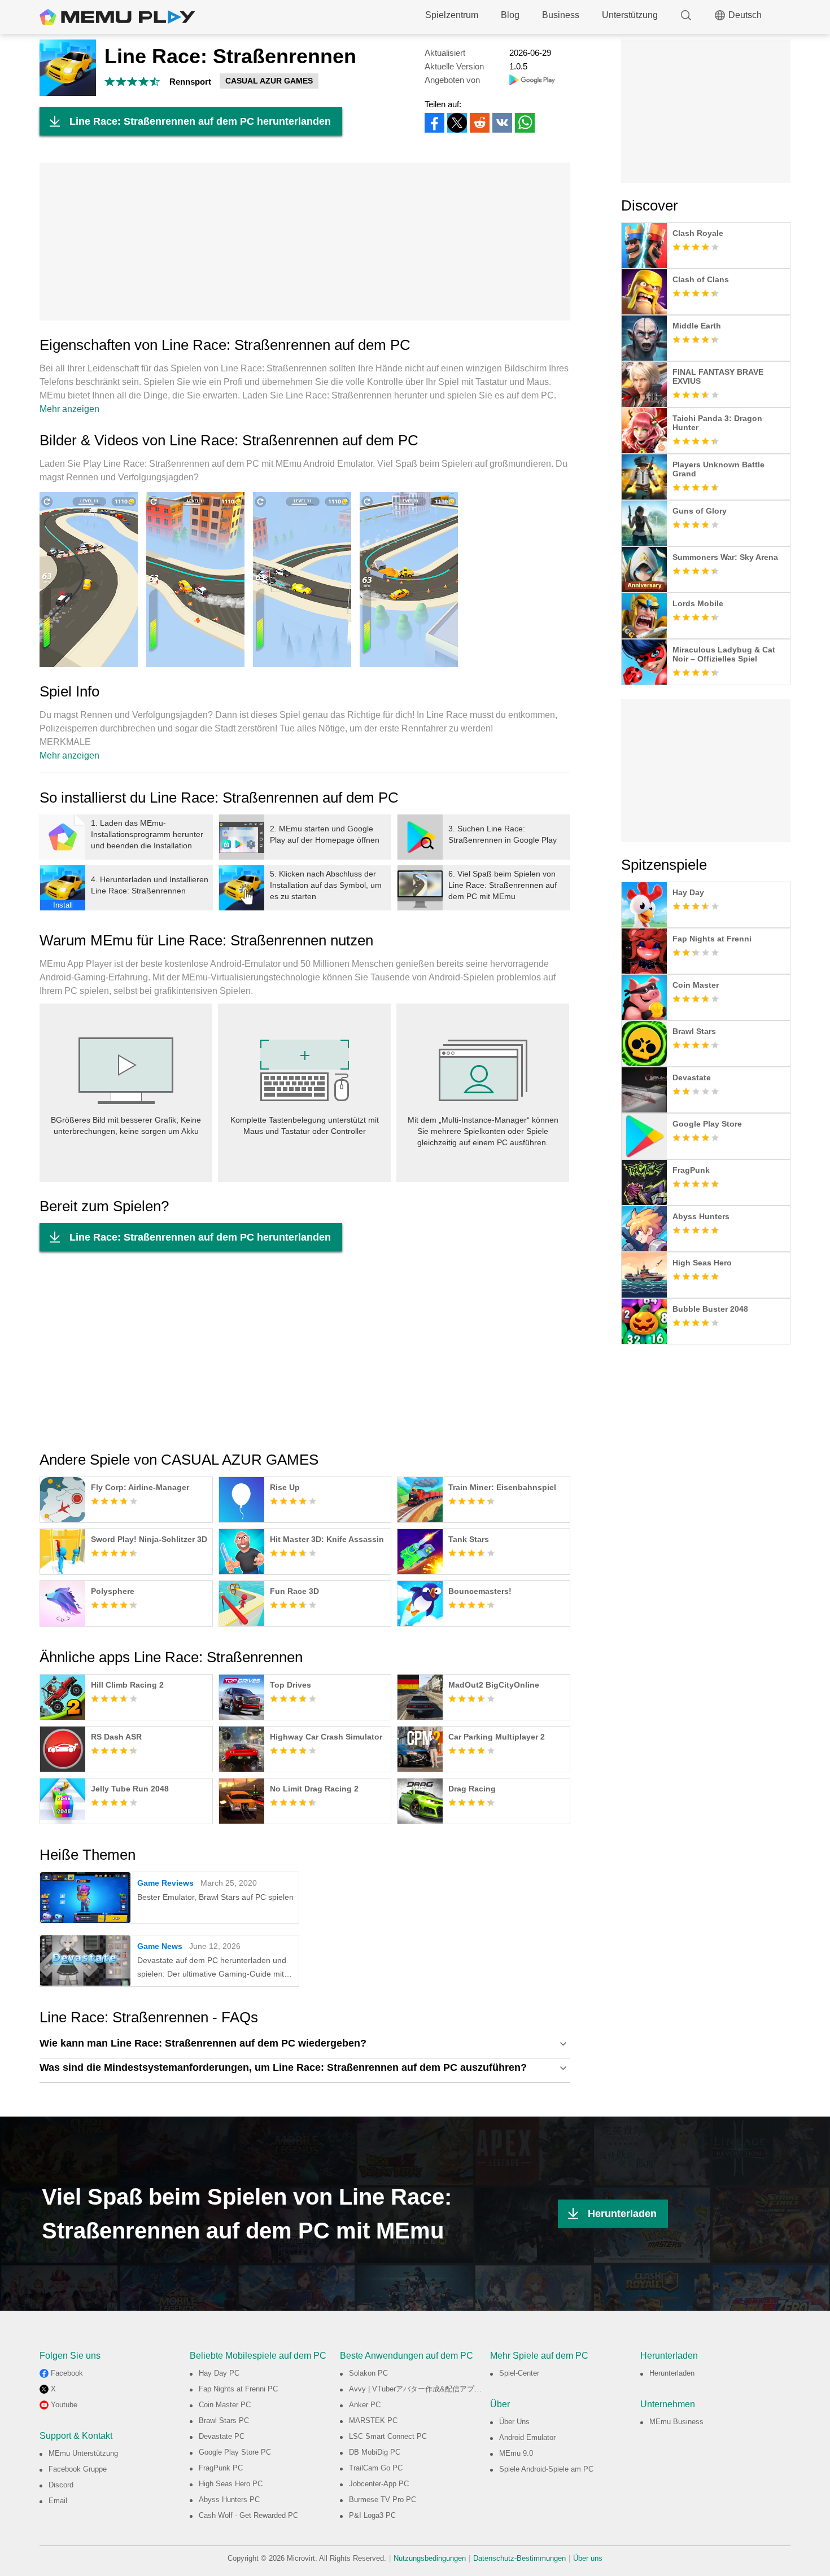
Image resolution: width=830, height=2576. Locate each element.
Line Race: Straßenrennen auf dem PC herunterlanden (200, 121)
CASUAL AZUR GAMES (269, 81)
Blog (510, 15)
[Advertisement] (305, 242)
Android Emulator (527, 2437)
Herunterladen (622, 2214)
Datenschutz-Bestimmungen (519, 2558)
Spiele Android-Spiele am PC (546, 2469)
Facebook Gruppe (78, 2469)
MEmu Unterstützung (83, 2453)
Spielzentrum (452, 15)
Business (561, 15)
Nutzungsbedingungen (430, 2558)
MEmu (117, 17)
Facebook (67, 2373)
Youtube (64, 2405)
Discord (61, 2485)
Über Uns (514, 2422)
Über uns (588, 2558)
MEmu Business (676, 2422)
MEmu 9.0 (516, 2453)
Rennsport (190, 82)
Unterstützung (630, 15)
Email (58, 2501)
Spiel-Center (519, 2373)
